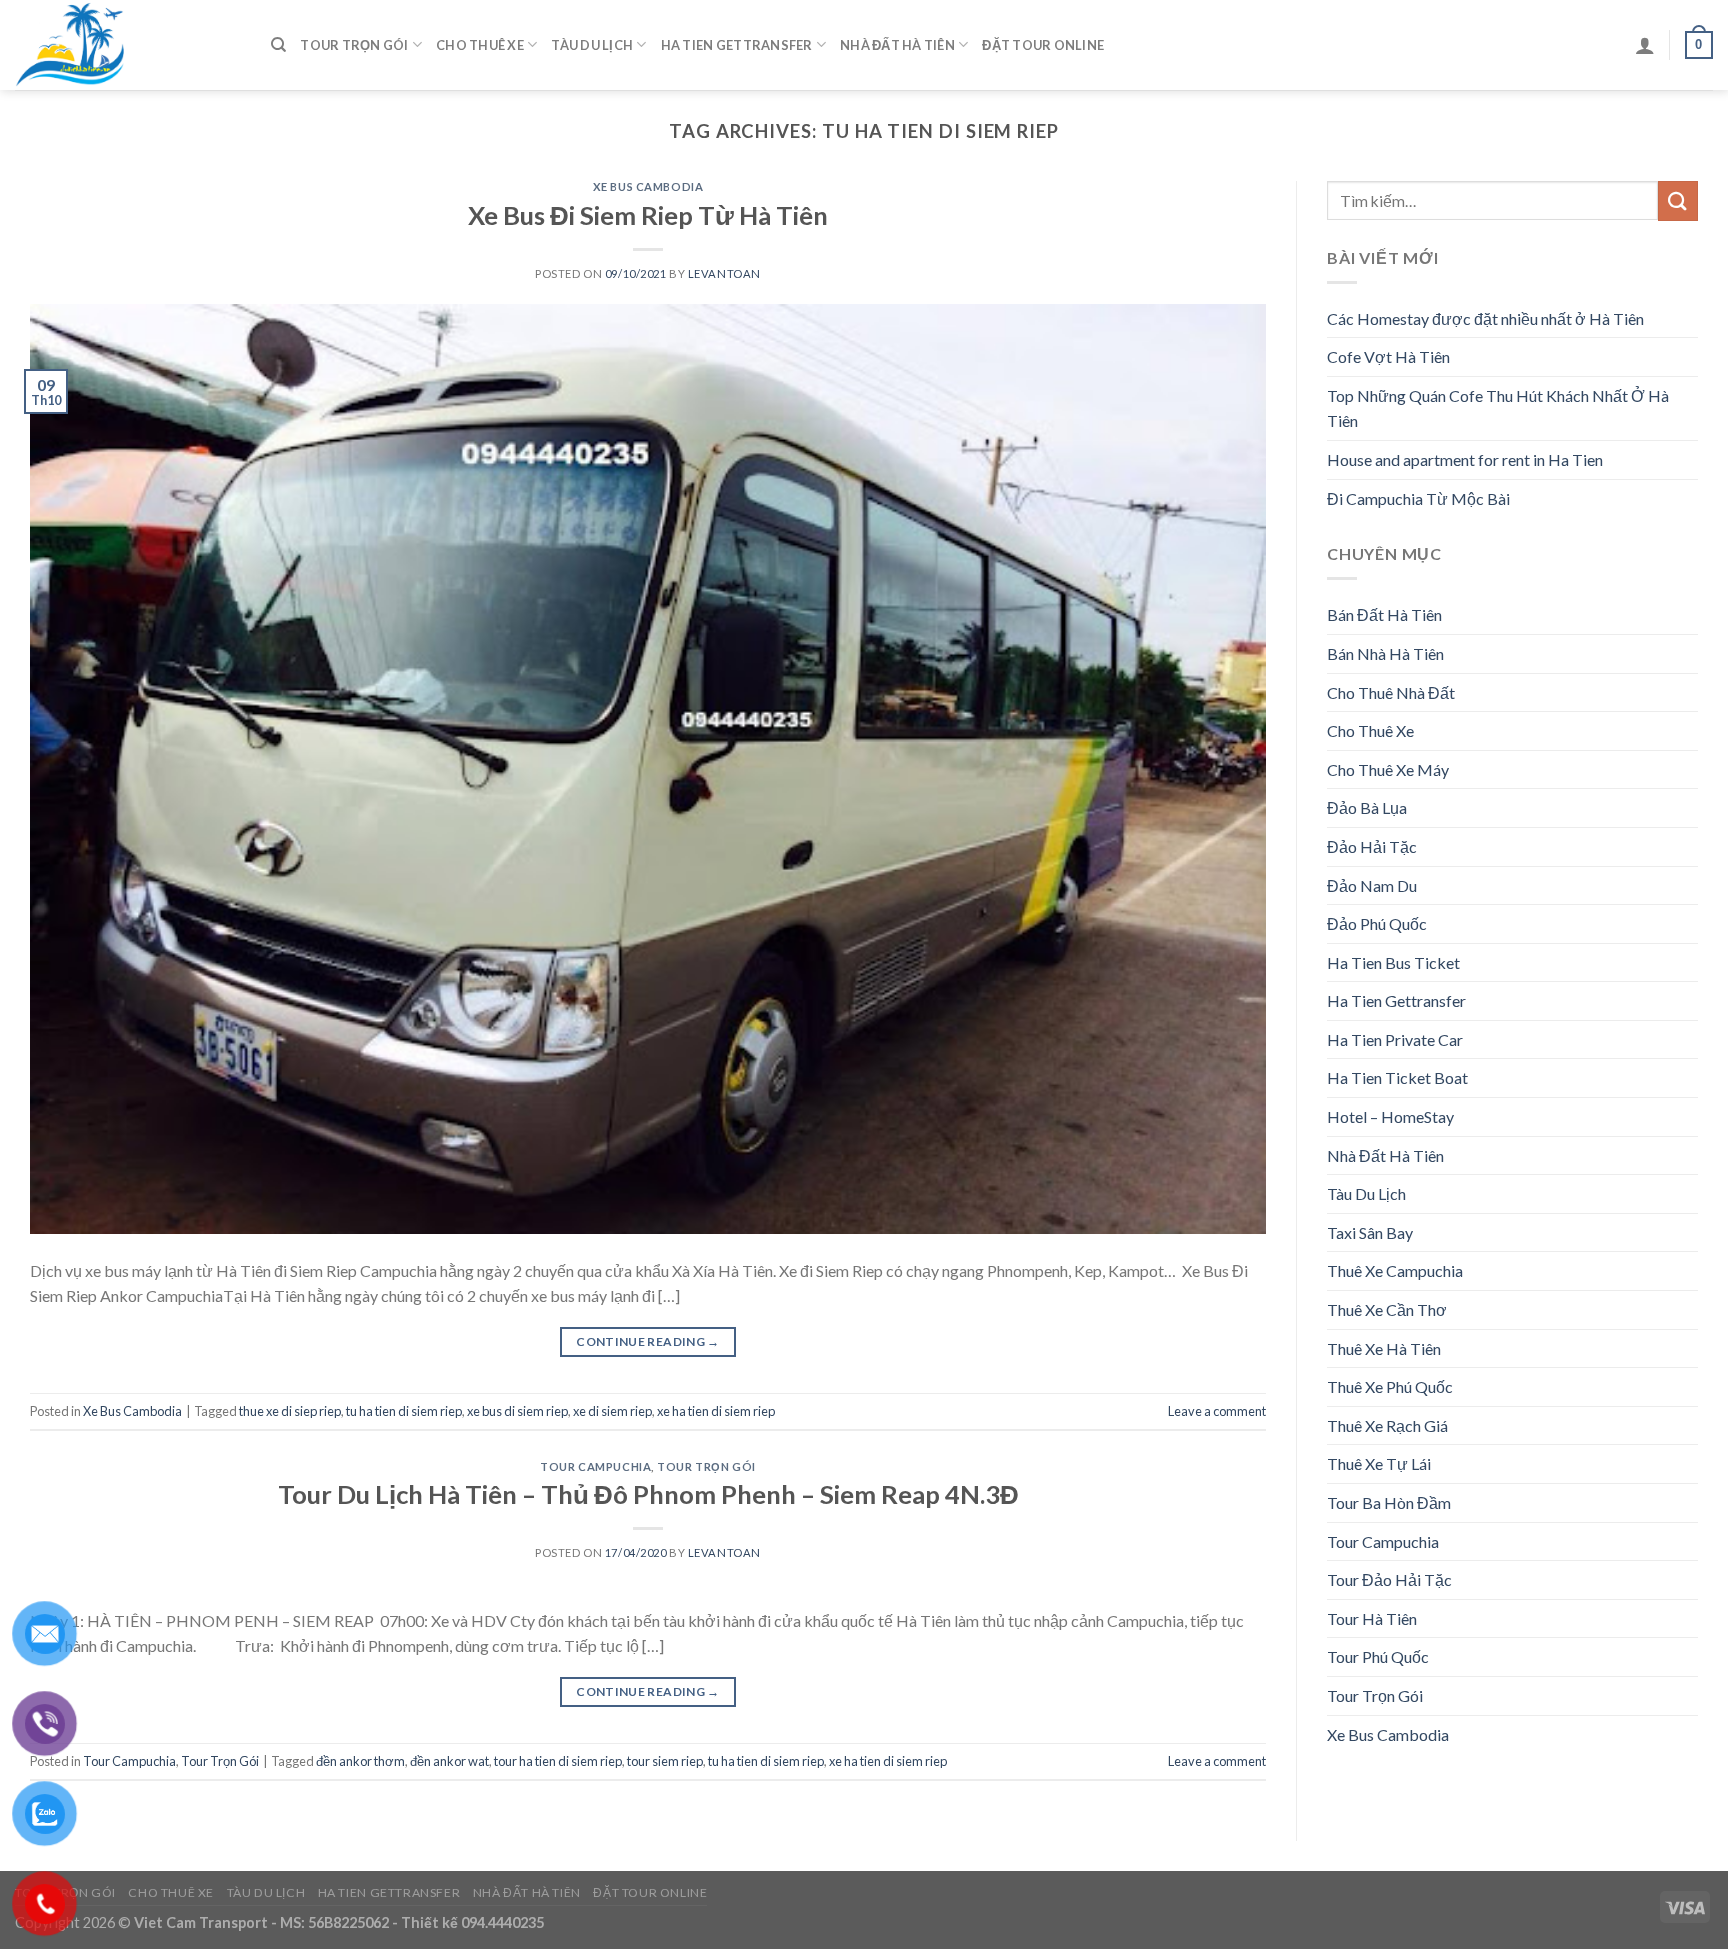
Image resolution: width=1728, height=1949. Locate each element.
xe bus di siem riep (517, 1411)
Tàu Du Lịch (592, 45)
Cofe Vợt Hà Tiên (1388, 356)
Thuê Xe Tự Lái (1379, 1463)
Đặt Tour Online (1043, 45)
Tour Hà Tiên (1372, 1618)
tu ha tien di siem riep (404, 1411)
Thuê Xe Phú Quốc (1390, 1386)
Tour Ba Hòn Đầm (1389, 1502)
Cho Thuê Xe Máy (1388, 769)
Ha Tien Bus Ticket (1393, 962)
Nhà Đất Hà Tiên (897, 45)
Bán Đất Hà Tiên (1384, 614)
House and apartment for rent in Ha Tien (1465, 459)
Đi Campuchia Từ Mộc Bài (1418, 498)
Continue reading (648, 1341)
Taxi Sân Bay (1370, 1232)
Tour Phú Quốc (1378, 1656)
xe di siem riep (612, 1411)
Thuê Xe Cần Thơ (1387, 1309)
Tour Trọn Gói (354, 45)
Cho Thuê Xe (480, 45)
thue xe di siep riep (290, 1411)
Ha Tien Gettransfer (737, 45)
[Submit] (1678, 200)
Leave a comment (1217, 1411)
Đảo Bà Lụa (1367, 807)
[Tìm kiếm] (278, 45)
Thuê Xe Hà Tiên (1384, 1348)
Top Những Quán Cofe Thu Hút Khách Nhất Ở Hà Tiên (1498, 408)
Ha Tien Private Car (1395, 1039)
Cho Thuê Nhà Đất (1391, 692)
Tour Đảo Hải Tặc (1389, 1579)
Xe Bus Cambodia (648, 186)
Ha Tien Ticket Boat (1397, 1077)
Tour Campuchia (595, 1466)
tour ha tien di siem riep (558, 1761)
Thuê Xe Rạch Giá (1387, 1425)
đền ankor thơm (360, 1761)
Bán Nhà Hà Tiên (1385, 653)
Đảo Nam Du (1372, 885)
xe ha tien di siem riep (716, 1411)
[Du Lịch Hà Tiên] (128, 45)
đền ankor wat (449, 1761)
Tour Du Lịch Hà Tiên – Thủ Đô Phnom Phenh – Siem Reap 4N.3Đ (648, 1494)
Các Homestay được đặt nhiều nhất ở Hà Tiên (1485, 318)
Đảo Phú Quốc (1377, 923)
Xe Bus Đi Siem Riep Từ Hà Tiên (648, 215)
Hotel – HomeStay (1390, 1116)
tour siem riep (665, 1761)
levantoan (724, 273)
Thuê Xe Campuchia (1395, 1270)
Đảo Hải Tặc (1372, 846)
